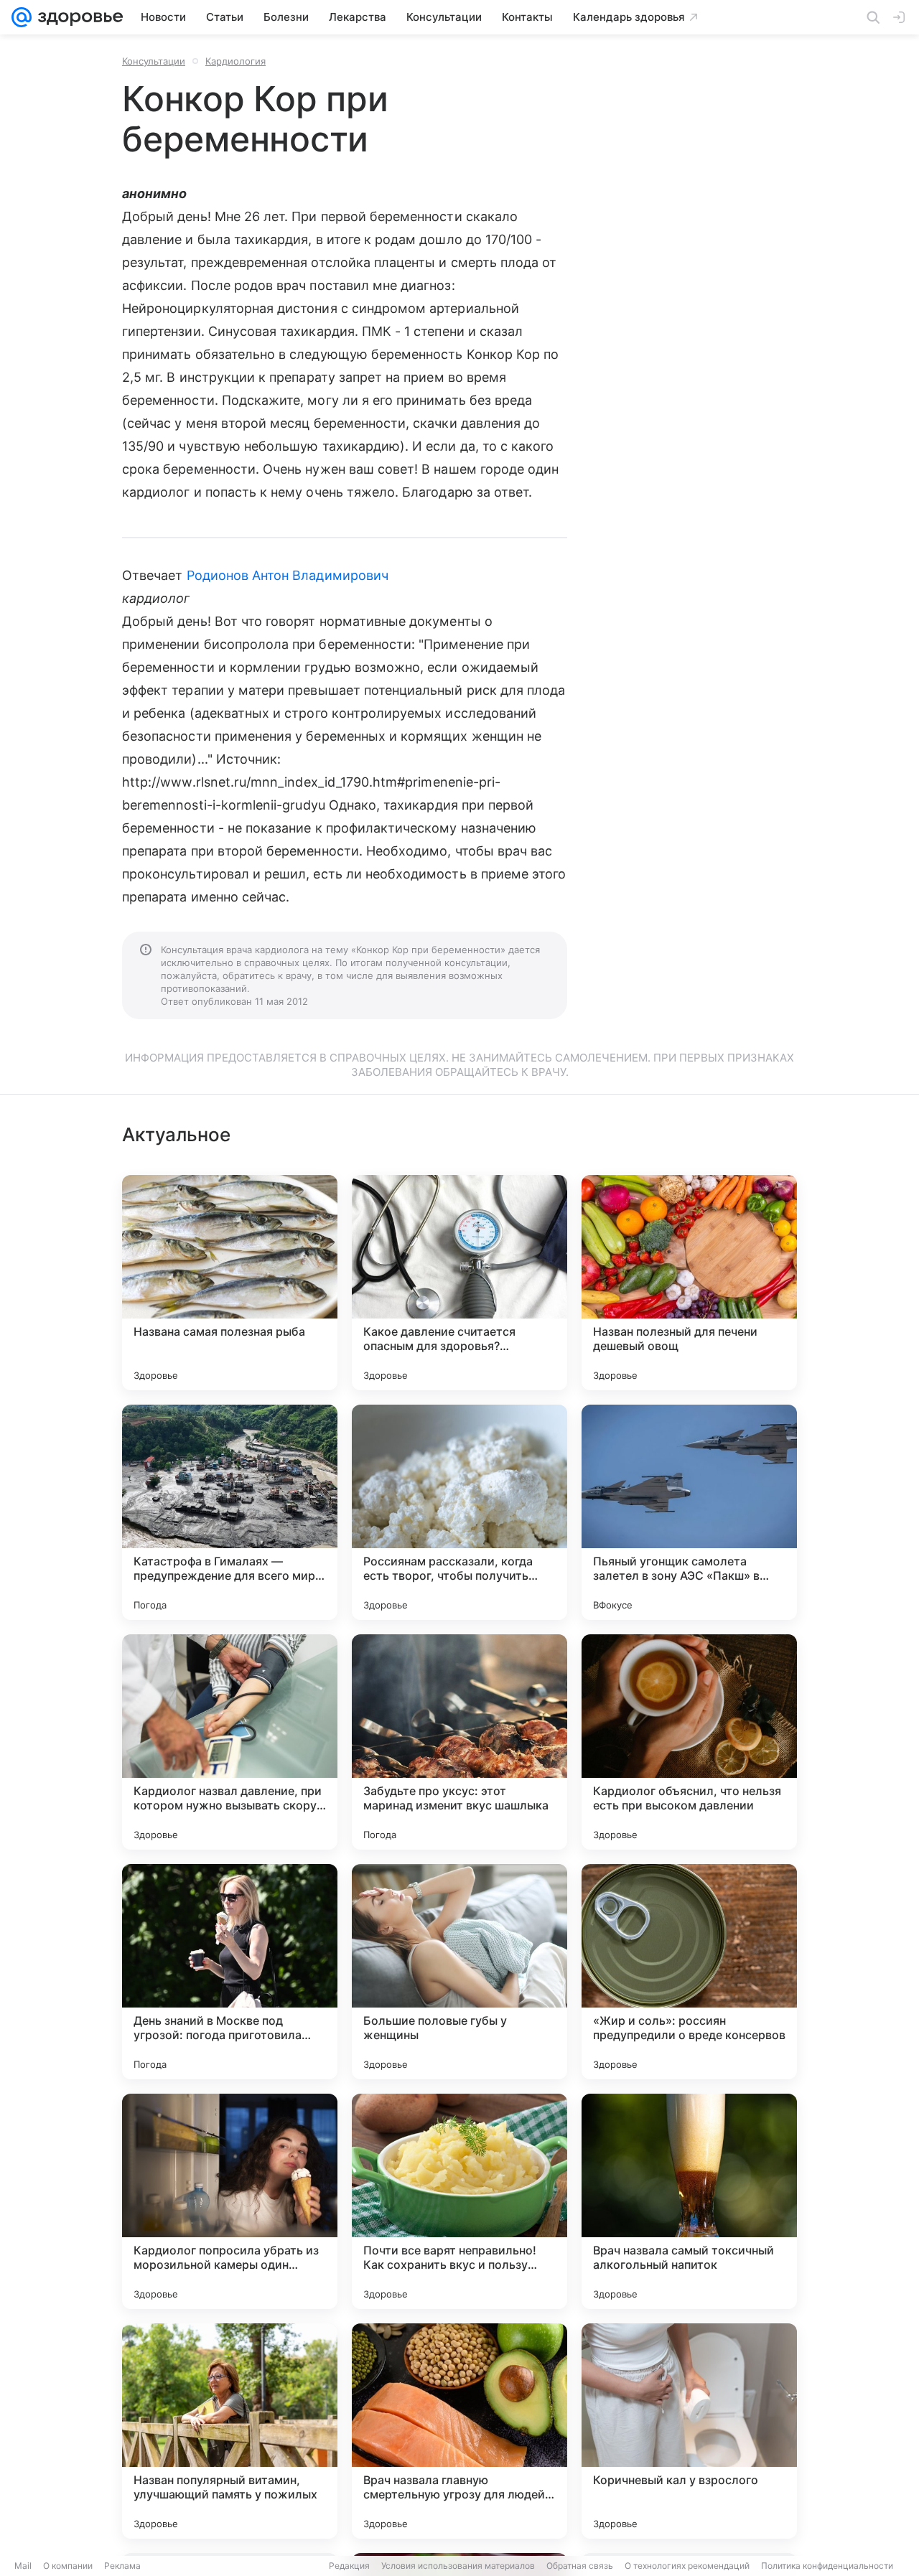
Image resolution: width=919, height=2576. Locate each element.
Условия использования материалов (458, 2566)
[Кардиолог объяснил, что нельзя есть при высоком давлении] (689, 1742)
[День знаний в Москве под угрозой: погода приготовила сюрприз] (230, 1972)
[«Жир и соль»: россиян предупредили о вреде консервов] (689, 1972)
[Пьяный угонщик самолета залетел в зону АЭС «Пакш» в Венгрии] (689, 1512)
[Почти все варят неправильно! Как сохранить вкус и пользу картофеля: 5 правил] (459, 2201)
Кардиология (235, 61)
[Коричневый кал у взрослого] (689, 2431)
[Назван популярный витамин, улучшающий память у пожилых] (230, 2431)
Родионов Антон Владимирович (288, 575)
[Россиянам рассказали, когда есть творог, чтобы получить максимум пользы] (459, 1512)
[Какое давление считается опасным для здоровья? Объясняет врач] (459, 1283)
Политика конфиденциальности (827, 2566)
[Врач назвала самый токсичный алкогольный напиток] (689, 2201)
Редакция (349, 2566)
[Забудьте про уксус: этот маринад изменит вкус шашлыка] (459, 1742)
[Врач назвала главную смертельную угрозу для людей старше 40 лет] (459, 2431)
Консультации (154, 61)
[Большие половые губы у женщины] (459, 1972)
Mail (23, 2566)
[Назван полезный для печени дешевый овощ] (689, 1283)
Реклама (122, 2566)
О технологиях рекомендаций (687, 2566)
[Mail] (22, 17)
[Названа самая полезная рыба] (230, 1283)
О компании (68, 2566)
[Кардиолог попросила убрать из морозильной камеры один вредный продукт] (230, 2201)
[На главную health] (78, 17)
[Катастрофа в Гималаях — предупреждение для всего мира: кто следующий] (230, 1512)
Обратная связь (580, 2566)
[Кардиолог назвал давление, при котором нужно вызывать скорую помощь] (230, 1742)
